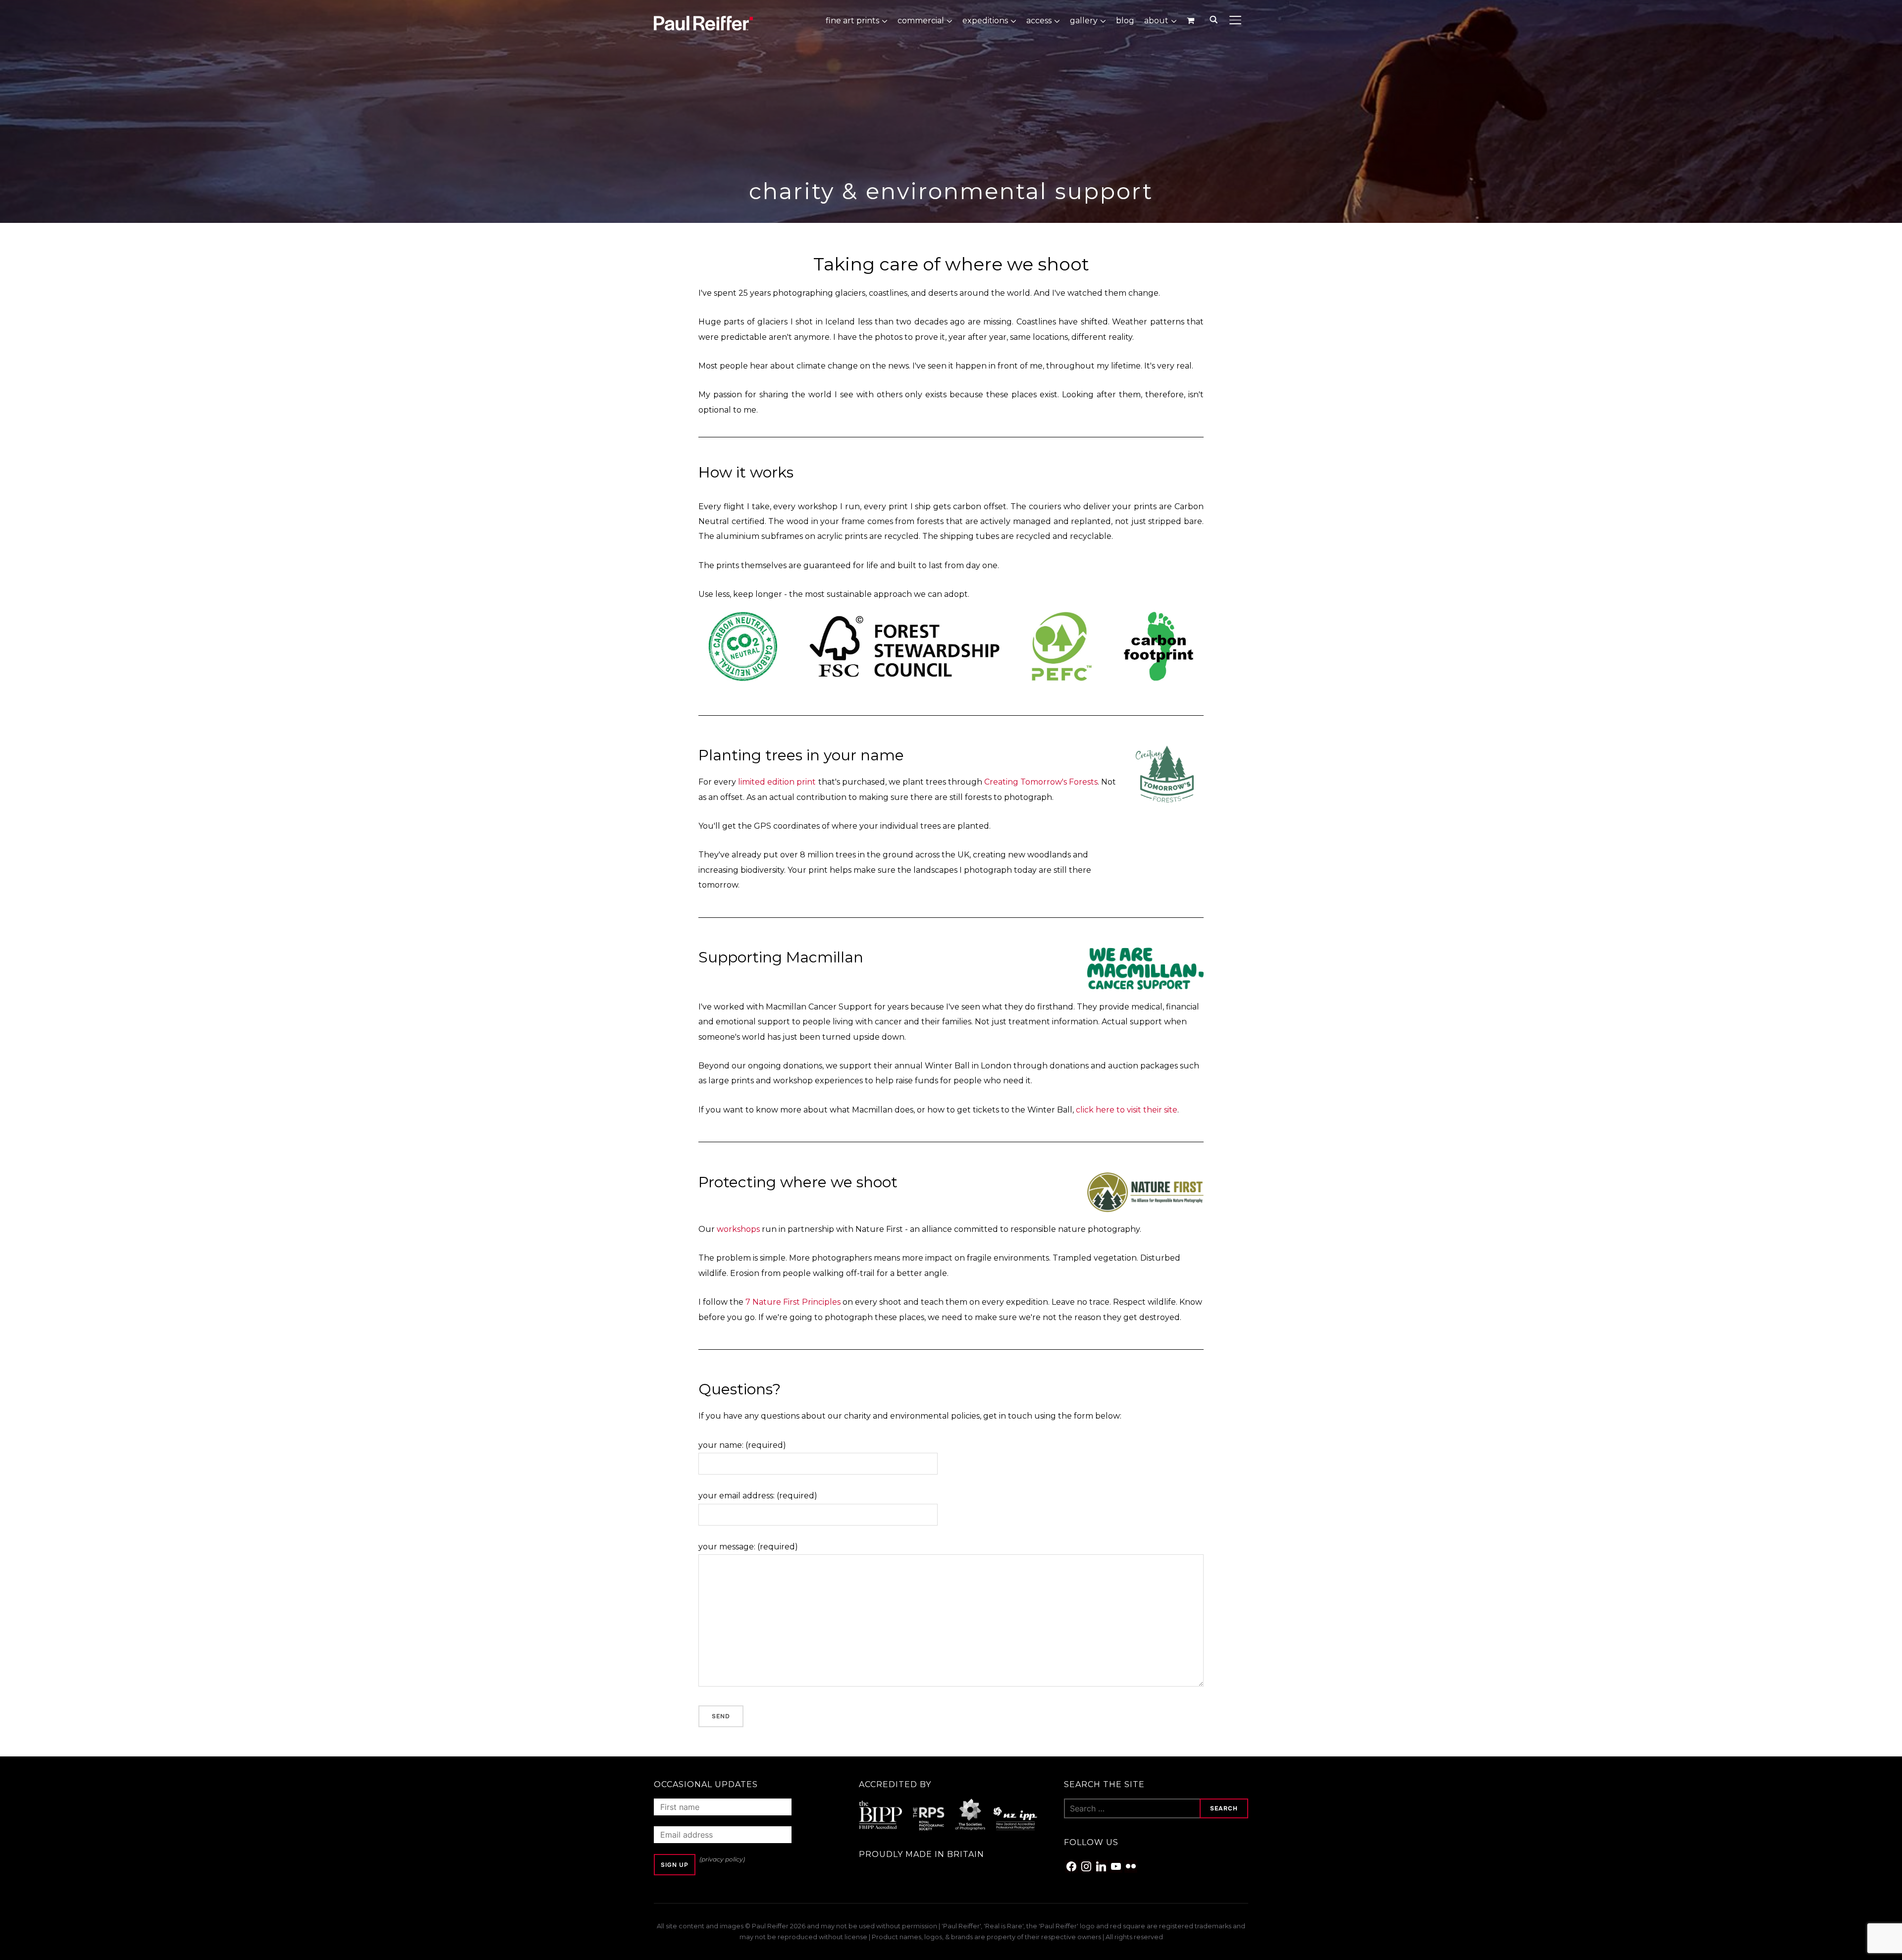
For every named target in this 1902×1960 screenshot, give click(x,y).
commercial (921, 21)
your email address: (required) (758, 1496)
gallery (1084, 21)
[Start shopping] (1191, 20)
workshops (738, 1229)
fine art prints (852, 21)
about (1156, 21)
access (1039, 21)
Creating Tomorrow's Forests (1041, 782)
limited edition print (777, 782)
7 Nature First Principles (793, 1302)
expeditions (985, 21)
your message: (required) (748, 1547)
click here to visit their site (1127, 1110)
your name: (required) (742, 1445)
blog (1125, 21)
